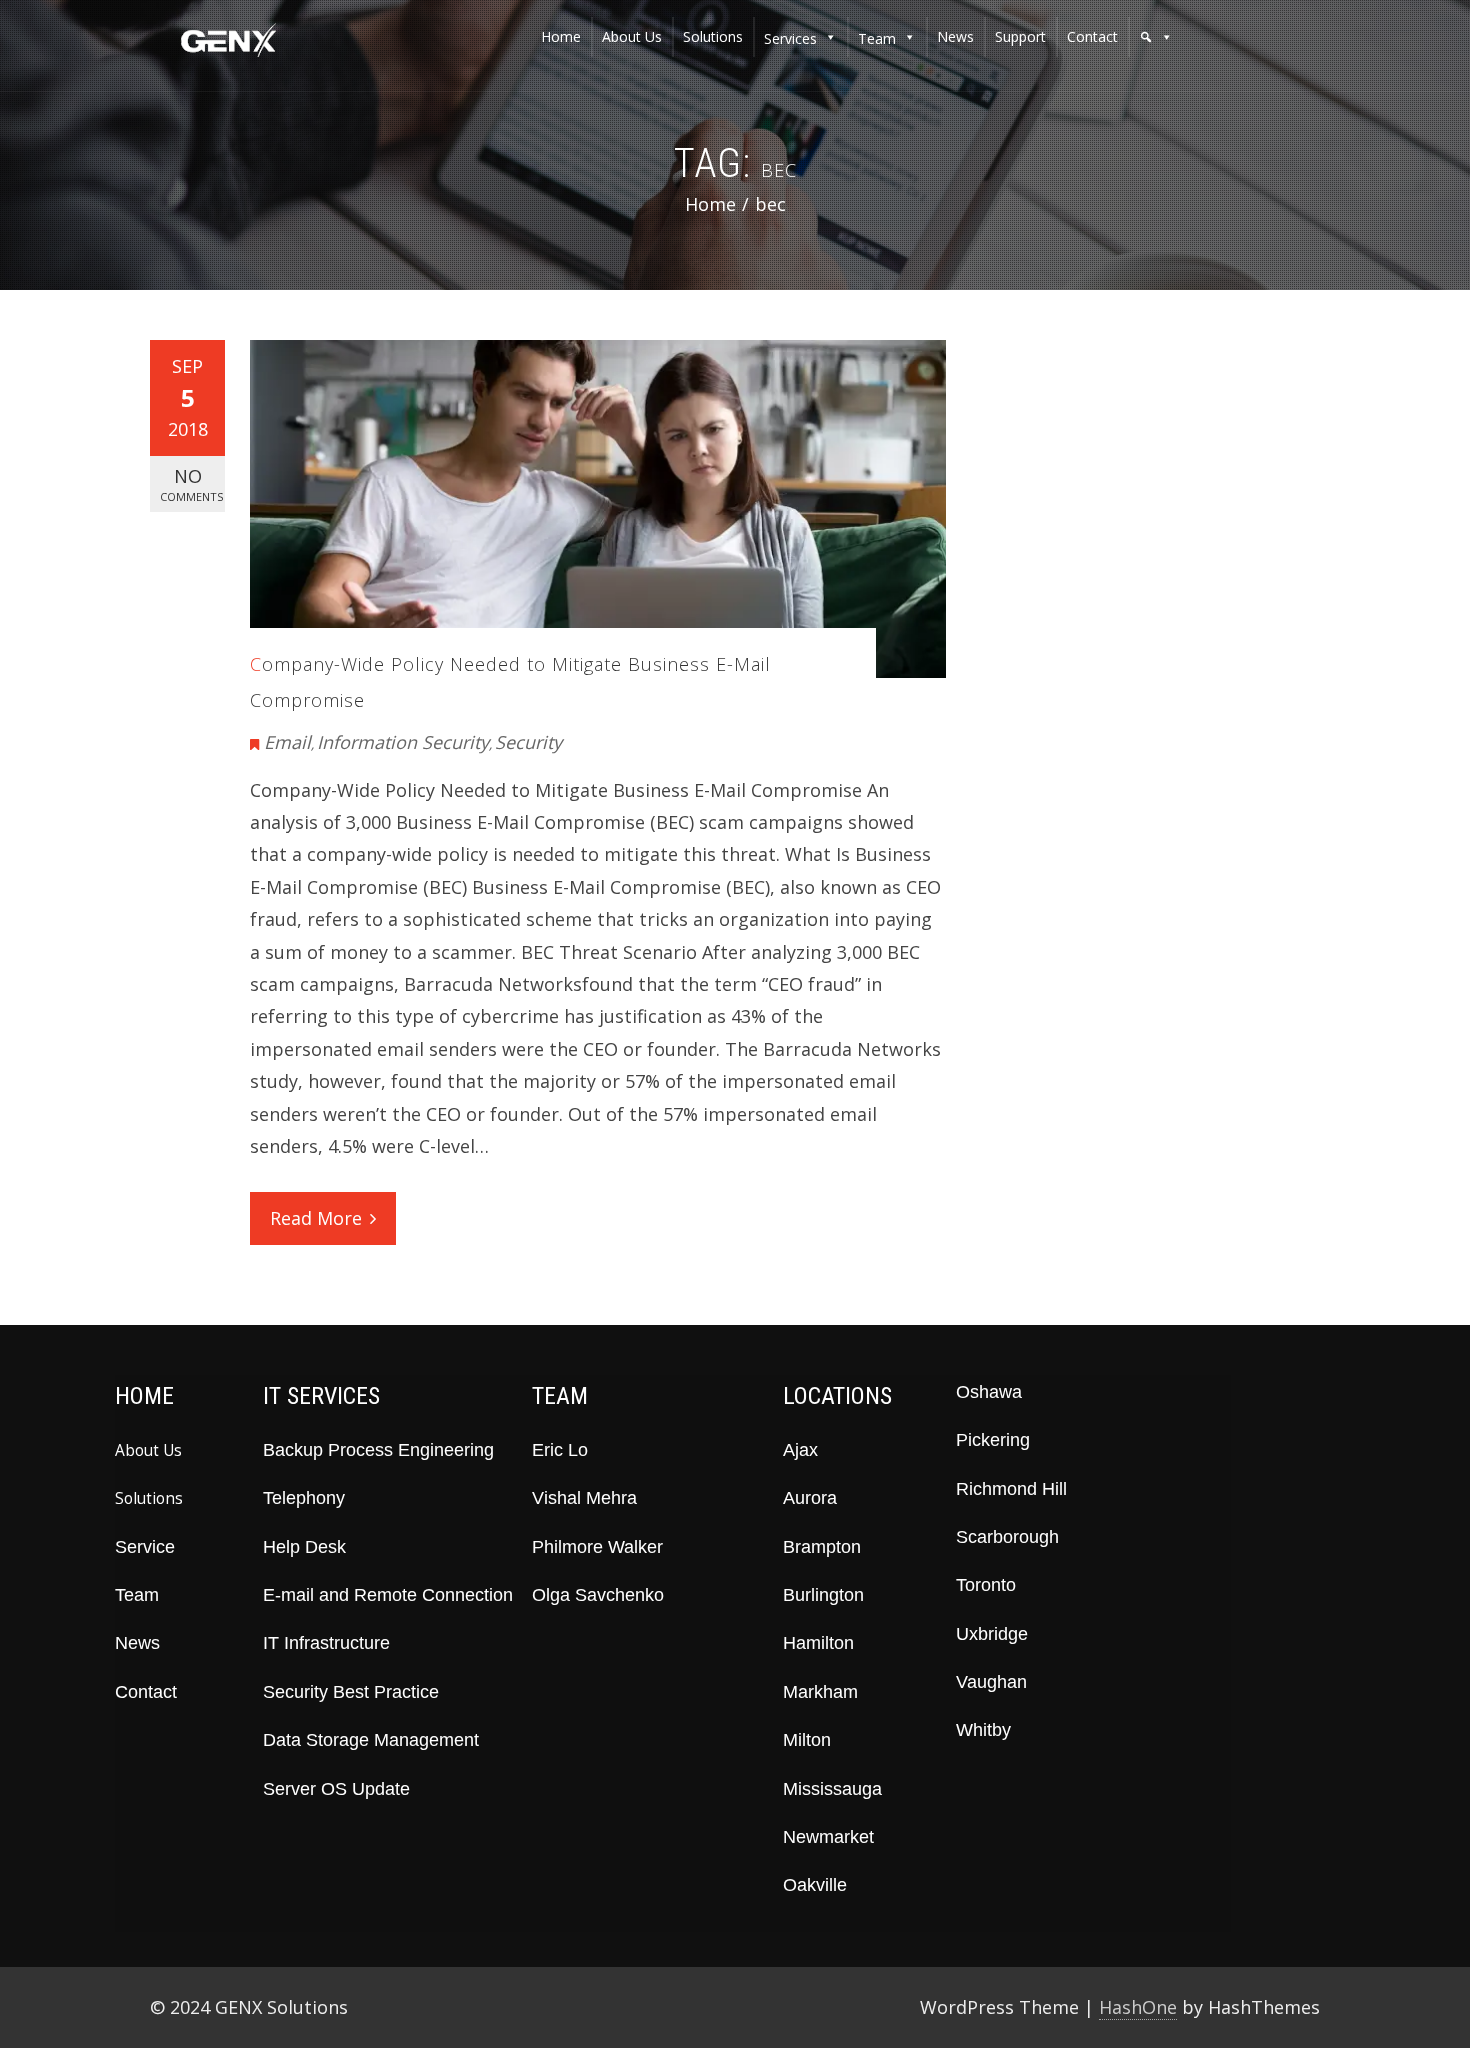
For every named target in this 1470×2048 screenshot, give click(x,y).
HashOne (1138, 2007)
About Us (148, 1450)
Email (287, 742)
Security (528, 742)
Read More (316, 1218)
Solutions (149, 1498)
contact (1092, 36)
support (1020, 36)
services (790, 38)
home (561, 36)
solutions (713, 36)
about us (632, 36)
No (191, 484)
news (955, 36)
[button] (1156, 37)
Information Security (403, 742)
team (877, 38)
